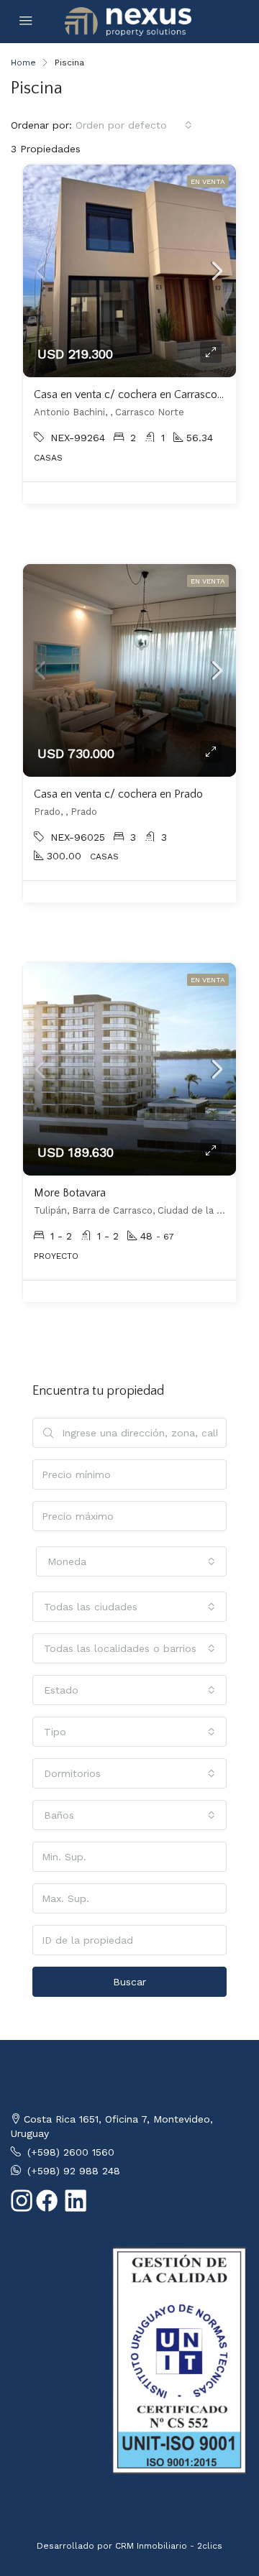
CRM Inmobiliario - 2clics (169, 2546)
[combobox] (134, 125)
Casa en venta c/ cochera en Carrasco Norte (141, 394)
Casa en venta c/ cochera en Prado (118, 794)
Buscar (129, 1982)
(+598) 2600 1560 (71, 2152)
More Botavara (70, 1193)
